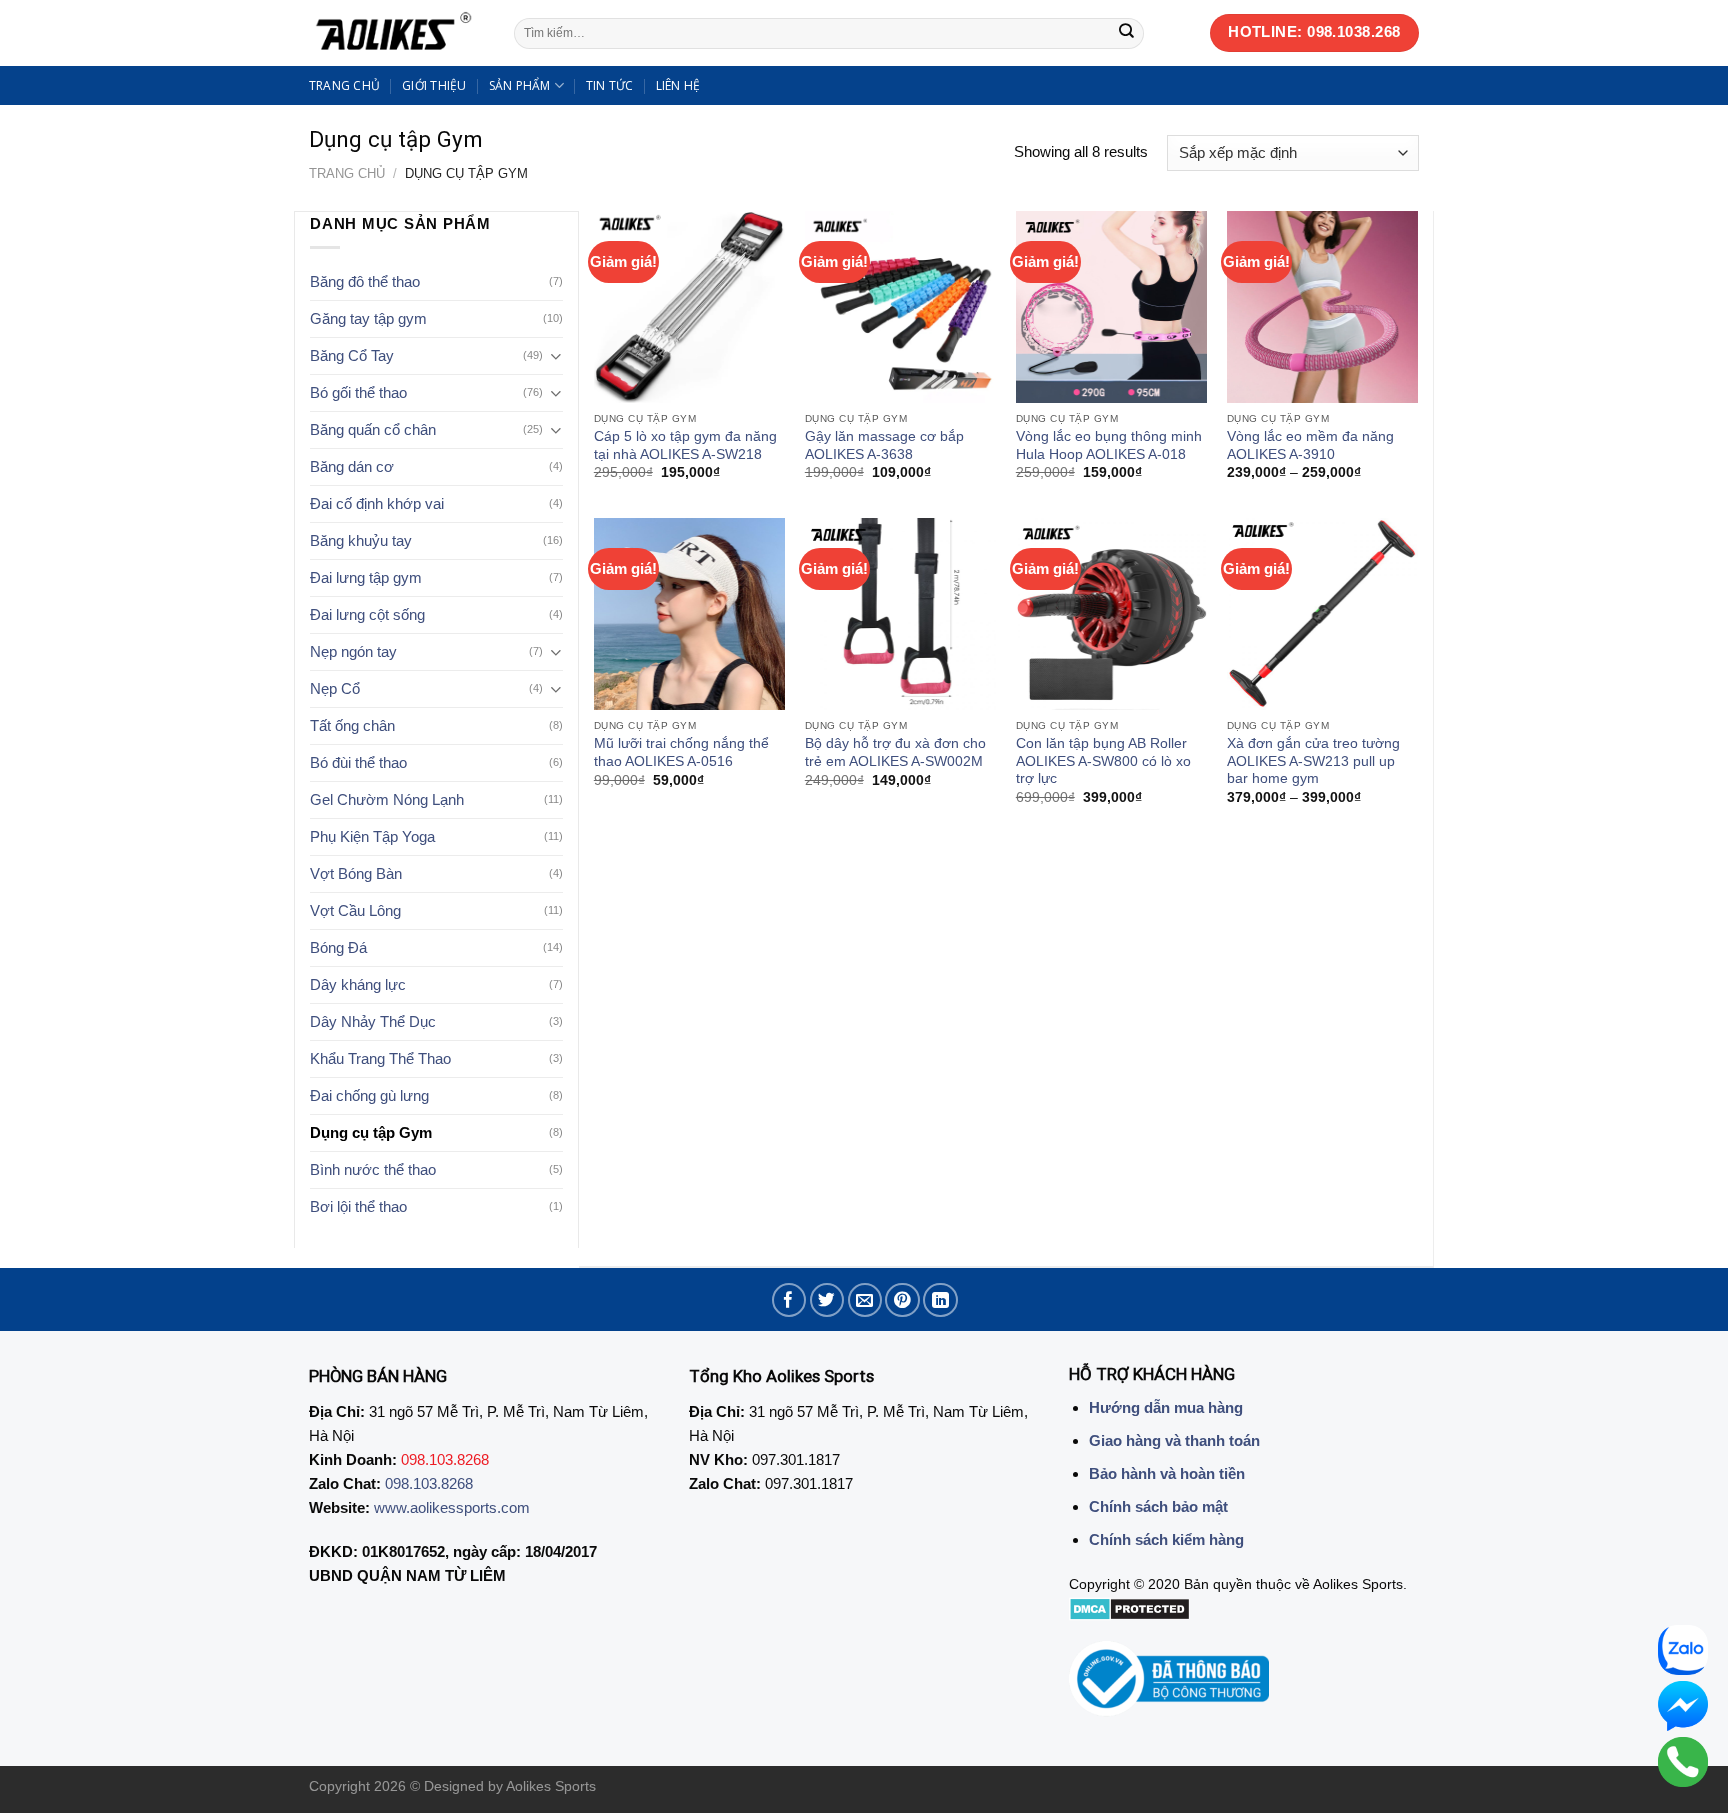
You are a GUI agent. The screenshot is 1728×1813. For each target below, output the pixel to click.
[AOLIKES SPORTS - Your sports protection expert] (396, 33)
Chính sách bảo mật (1158, 1506)
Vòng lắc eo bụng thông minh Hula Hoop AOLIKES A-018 (1109, 445)
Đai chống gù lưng (369, 1095)
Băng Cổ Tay (352, 355)
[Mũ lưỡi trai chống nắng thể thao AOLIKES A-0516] (689, 613)
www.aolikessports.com (452, 1507)
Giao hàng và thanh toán (1174, 1440)
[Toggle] (555, 356)
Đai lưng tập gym (366, 577)
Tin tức (610, 85)
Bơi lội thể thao (358, 1206)
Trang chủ (344, 85)
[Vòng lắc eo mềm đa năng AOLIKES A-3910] (1322, 306)
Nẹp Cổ (335, 688)
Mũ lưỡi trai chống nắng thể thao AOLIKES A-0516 (681, 752)
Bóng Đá (338, 947)
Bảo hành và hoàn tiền (1167, 1473)
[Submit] (1127, 33)
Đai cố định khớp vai (377, 503)
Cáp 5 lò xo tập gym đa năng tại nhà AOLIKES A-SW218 (685, 445)
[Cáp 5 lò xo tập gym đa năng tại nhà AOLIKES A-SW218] (689, 306)
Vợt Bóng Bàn (356, 873)
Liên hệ (678, 85)
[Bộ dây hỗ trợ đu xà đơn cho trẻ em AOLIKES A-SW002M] (900, 613)
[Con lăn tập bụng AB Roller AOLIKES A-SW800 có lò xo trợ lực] (1111, 613)
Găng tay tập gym (368, 318)
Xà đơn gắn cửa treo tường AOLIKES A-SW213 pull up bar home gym (1313, 761)
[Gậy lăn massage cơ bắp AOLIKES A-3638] (900, 306)
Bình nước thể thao (373, 1169)
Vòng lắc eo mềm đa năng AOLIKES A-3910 (1310, 445)
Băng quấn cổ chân (373, 429)
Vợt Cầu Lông (355, 910)
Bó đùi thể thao (358, 762)
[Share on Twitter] (827, 1300)
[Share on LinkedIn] (940, 1300)
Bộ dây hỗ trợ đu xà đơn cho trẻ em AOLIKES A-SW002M (895, 752)
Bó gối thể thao (358, 392)
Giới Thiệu (434, 85)
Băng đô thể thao (365, 281)
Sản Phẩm (520, 85)
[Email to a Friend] (865, 1300)
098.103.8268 (429, 1483)
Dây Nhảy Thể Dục (373, 1021)
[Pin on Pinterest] (902, 1300)
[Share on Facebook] (789, 1300)
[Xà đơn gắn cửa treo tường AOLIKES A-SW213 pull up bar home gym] (1322, 613)
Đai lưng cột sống (367, 614)
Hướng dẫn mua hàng (1166, 1407)
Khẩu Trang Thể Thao (380, 1058)
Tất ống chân (352, 725)
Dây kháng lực (358, 984)
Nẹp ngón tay (353, 651)
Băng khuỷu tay (361, 540)
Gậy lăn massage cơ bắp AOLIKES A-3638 (884, 445)
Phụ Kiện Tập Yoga (372, 836)
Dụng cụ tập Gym (371, 1132)
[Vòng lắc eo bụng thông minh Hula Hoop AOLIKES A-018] (1111, 306)
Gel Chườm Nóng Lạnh (387, 799)
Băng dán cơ (352, 466)
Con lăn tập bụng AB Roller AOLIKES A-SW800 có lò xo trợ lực (1103, 761)
